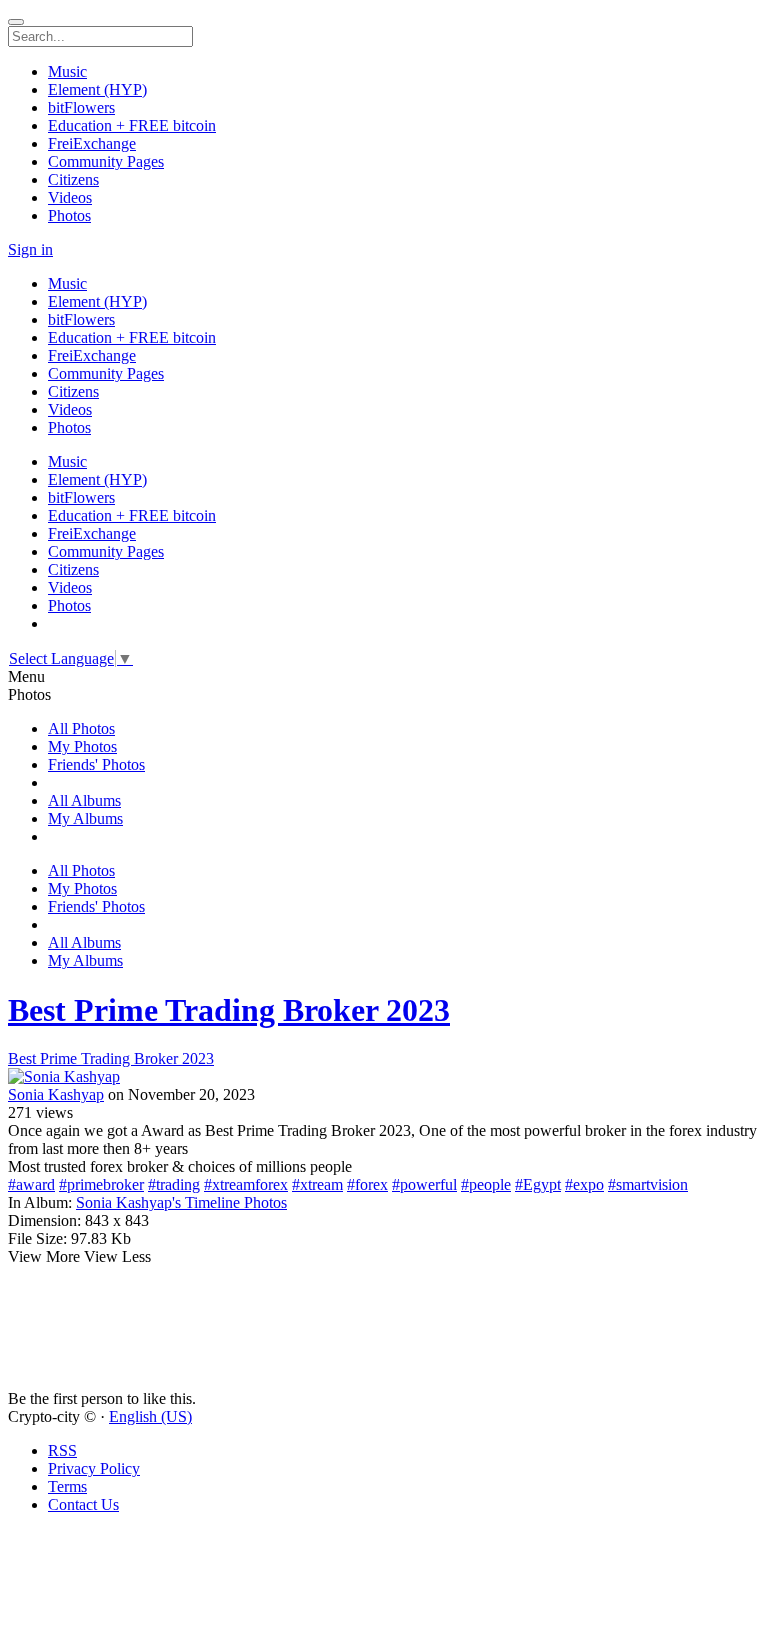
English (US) (150, 1416)
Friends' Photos (96, 764)
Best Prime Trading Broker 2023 (229, 1010)
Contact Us (83, 1504)
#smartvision (648, 1184)
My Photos (82, 746)
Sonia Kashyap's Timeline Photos (181, 1202)
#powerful (424, 1184)
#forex (367, 1184)
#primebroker (101, 1184)
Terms (67, 1486)
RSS (62, 1450)
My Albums (85, 818)
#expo (584, 1184)
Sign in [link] (30, 249)
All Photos (81, 728)
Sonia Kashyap (56, 1094)
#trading (174, 1184)
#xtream (317, 1184)
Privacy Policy (94, 1468)
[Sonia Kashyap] (384, 1077)
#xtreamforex (246, 1184)
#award (31, 1184)
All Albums (84, 800)
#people (486, 1184)
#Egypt (538, 1184)
